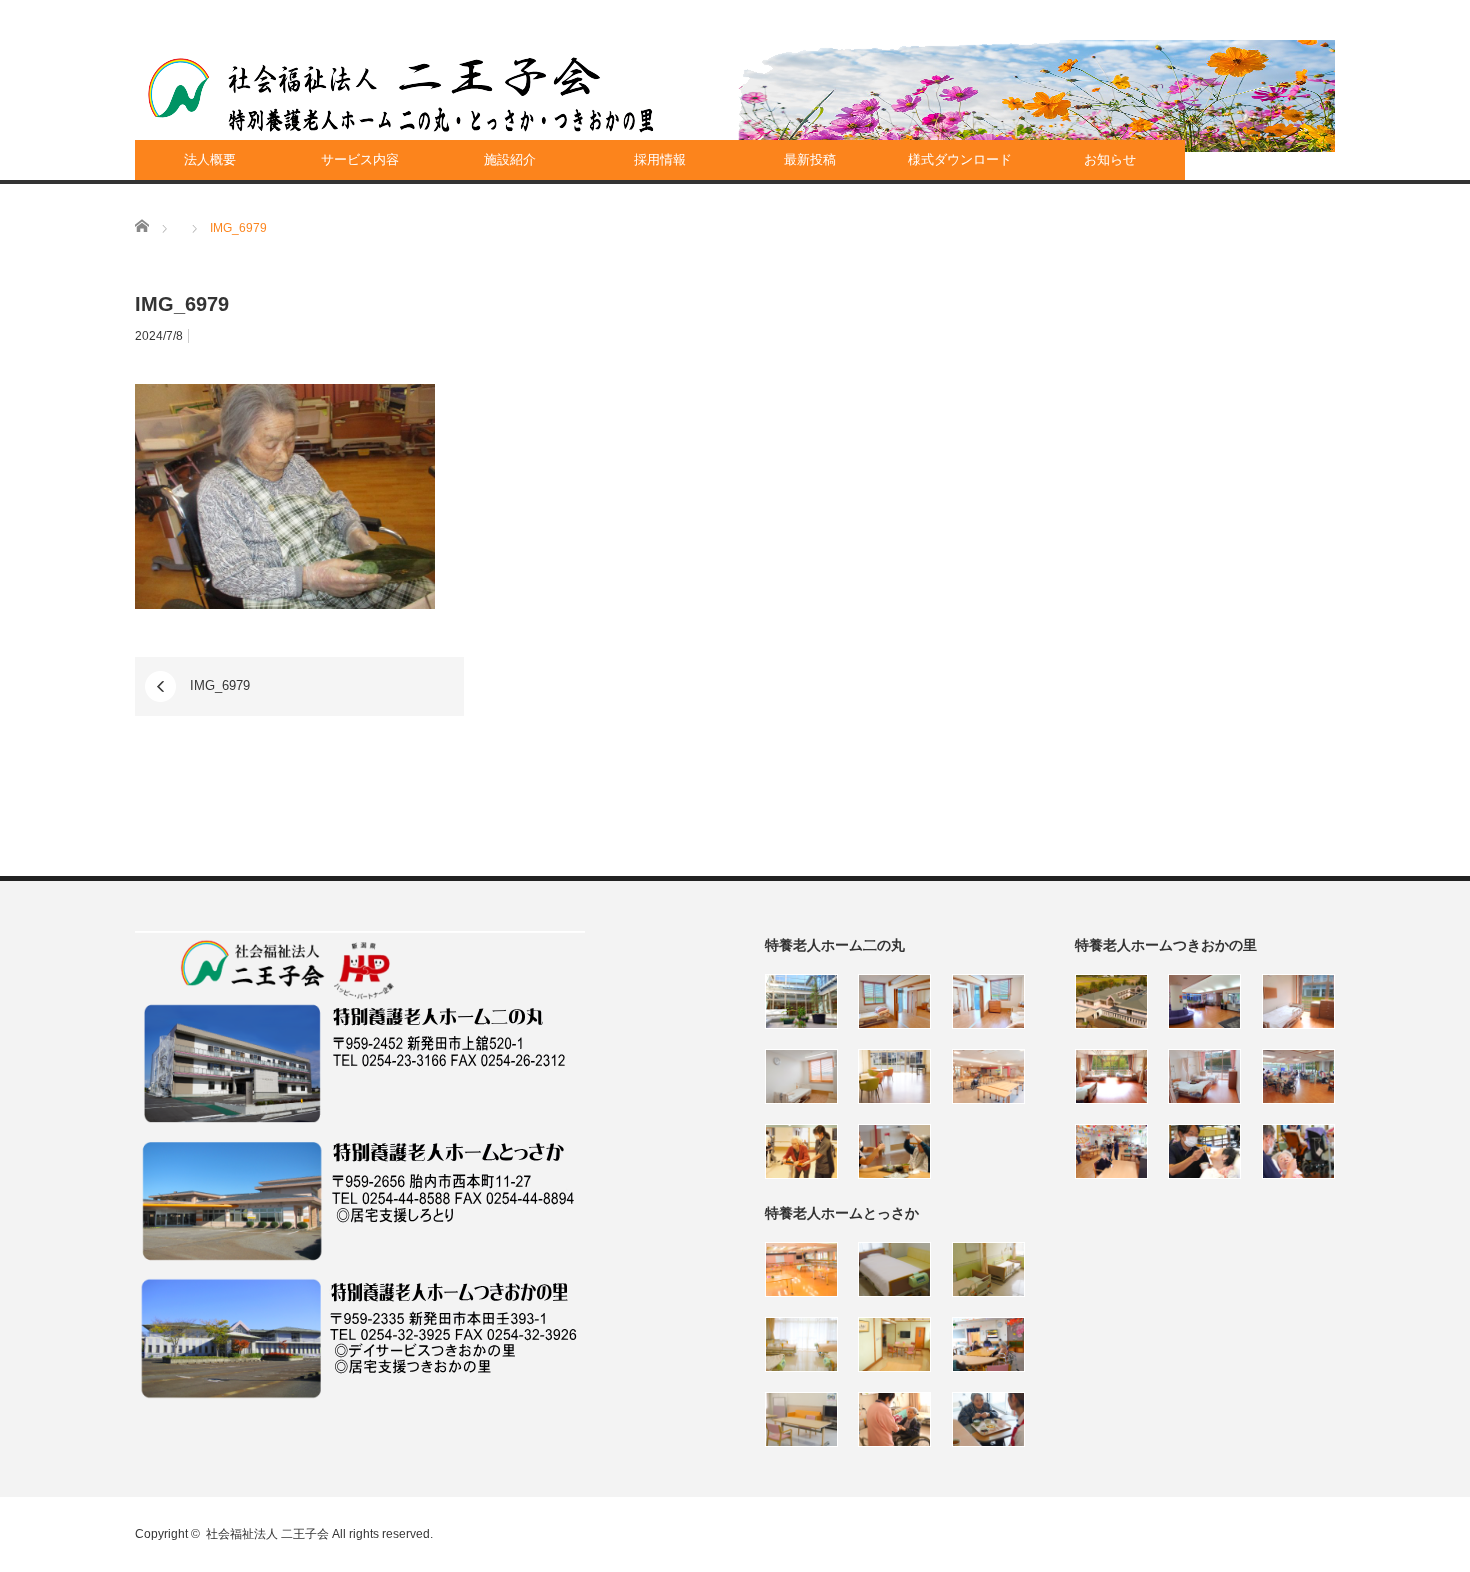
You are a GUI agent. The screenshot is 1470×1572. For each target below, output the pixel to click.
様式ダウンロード (960, 159)
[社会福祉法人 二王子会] (401, 95)
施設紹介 (510, 159)
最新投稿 (810, 159)
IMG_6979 (220, 685)
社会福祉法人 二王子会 (267, 1534)
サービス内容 (360, 159)
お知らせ (1110, 159)
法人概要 (210, 159)
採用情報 (660, 159)
